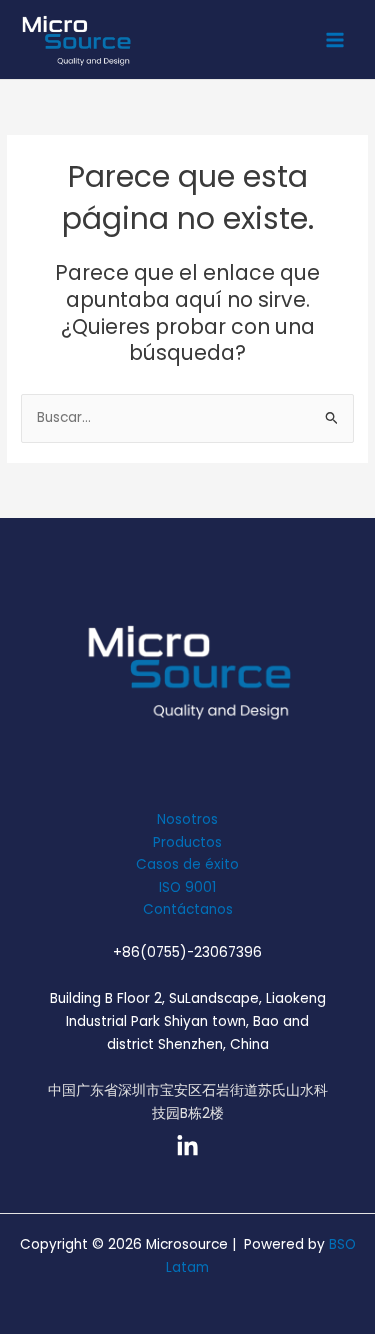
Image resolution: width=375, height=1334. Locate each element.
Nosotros (187, 819)
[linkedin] (187, 1146)
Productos (187, 842)
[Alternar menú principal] (335, 39)
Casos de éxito (187, 864)
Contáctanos (188, 909)
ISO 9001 (187, 887)
